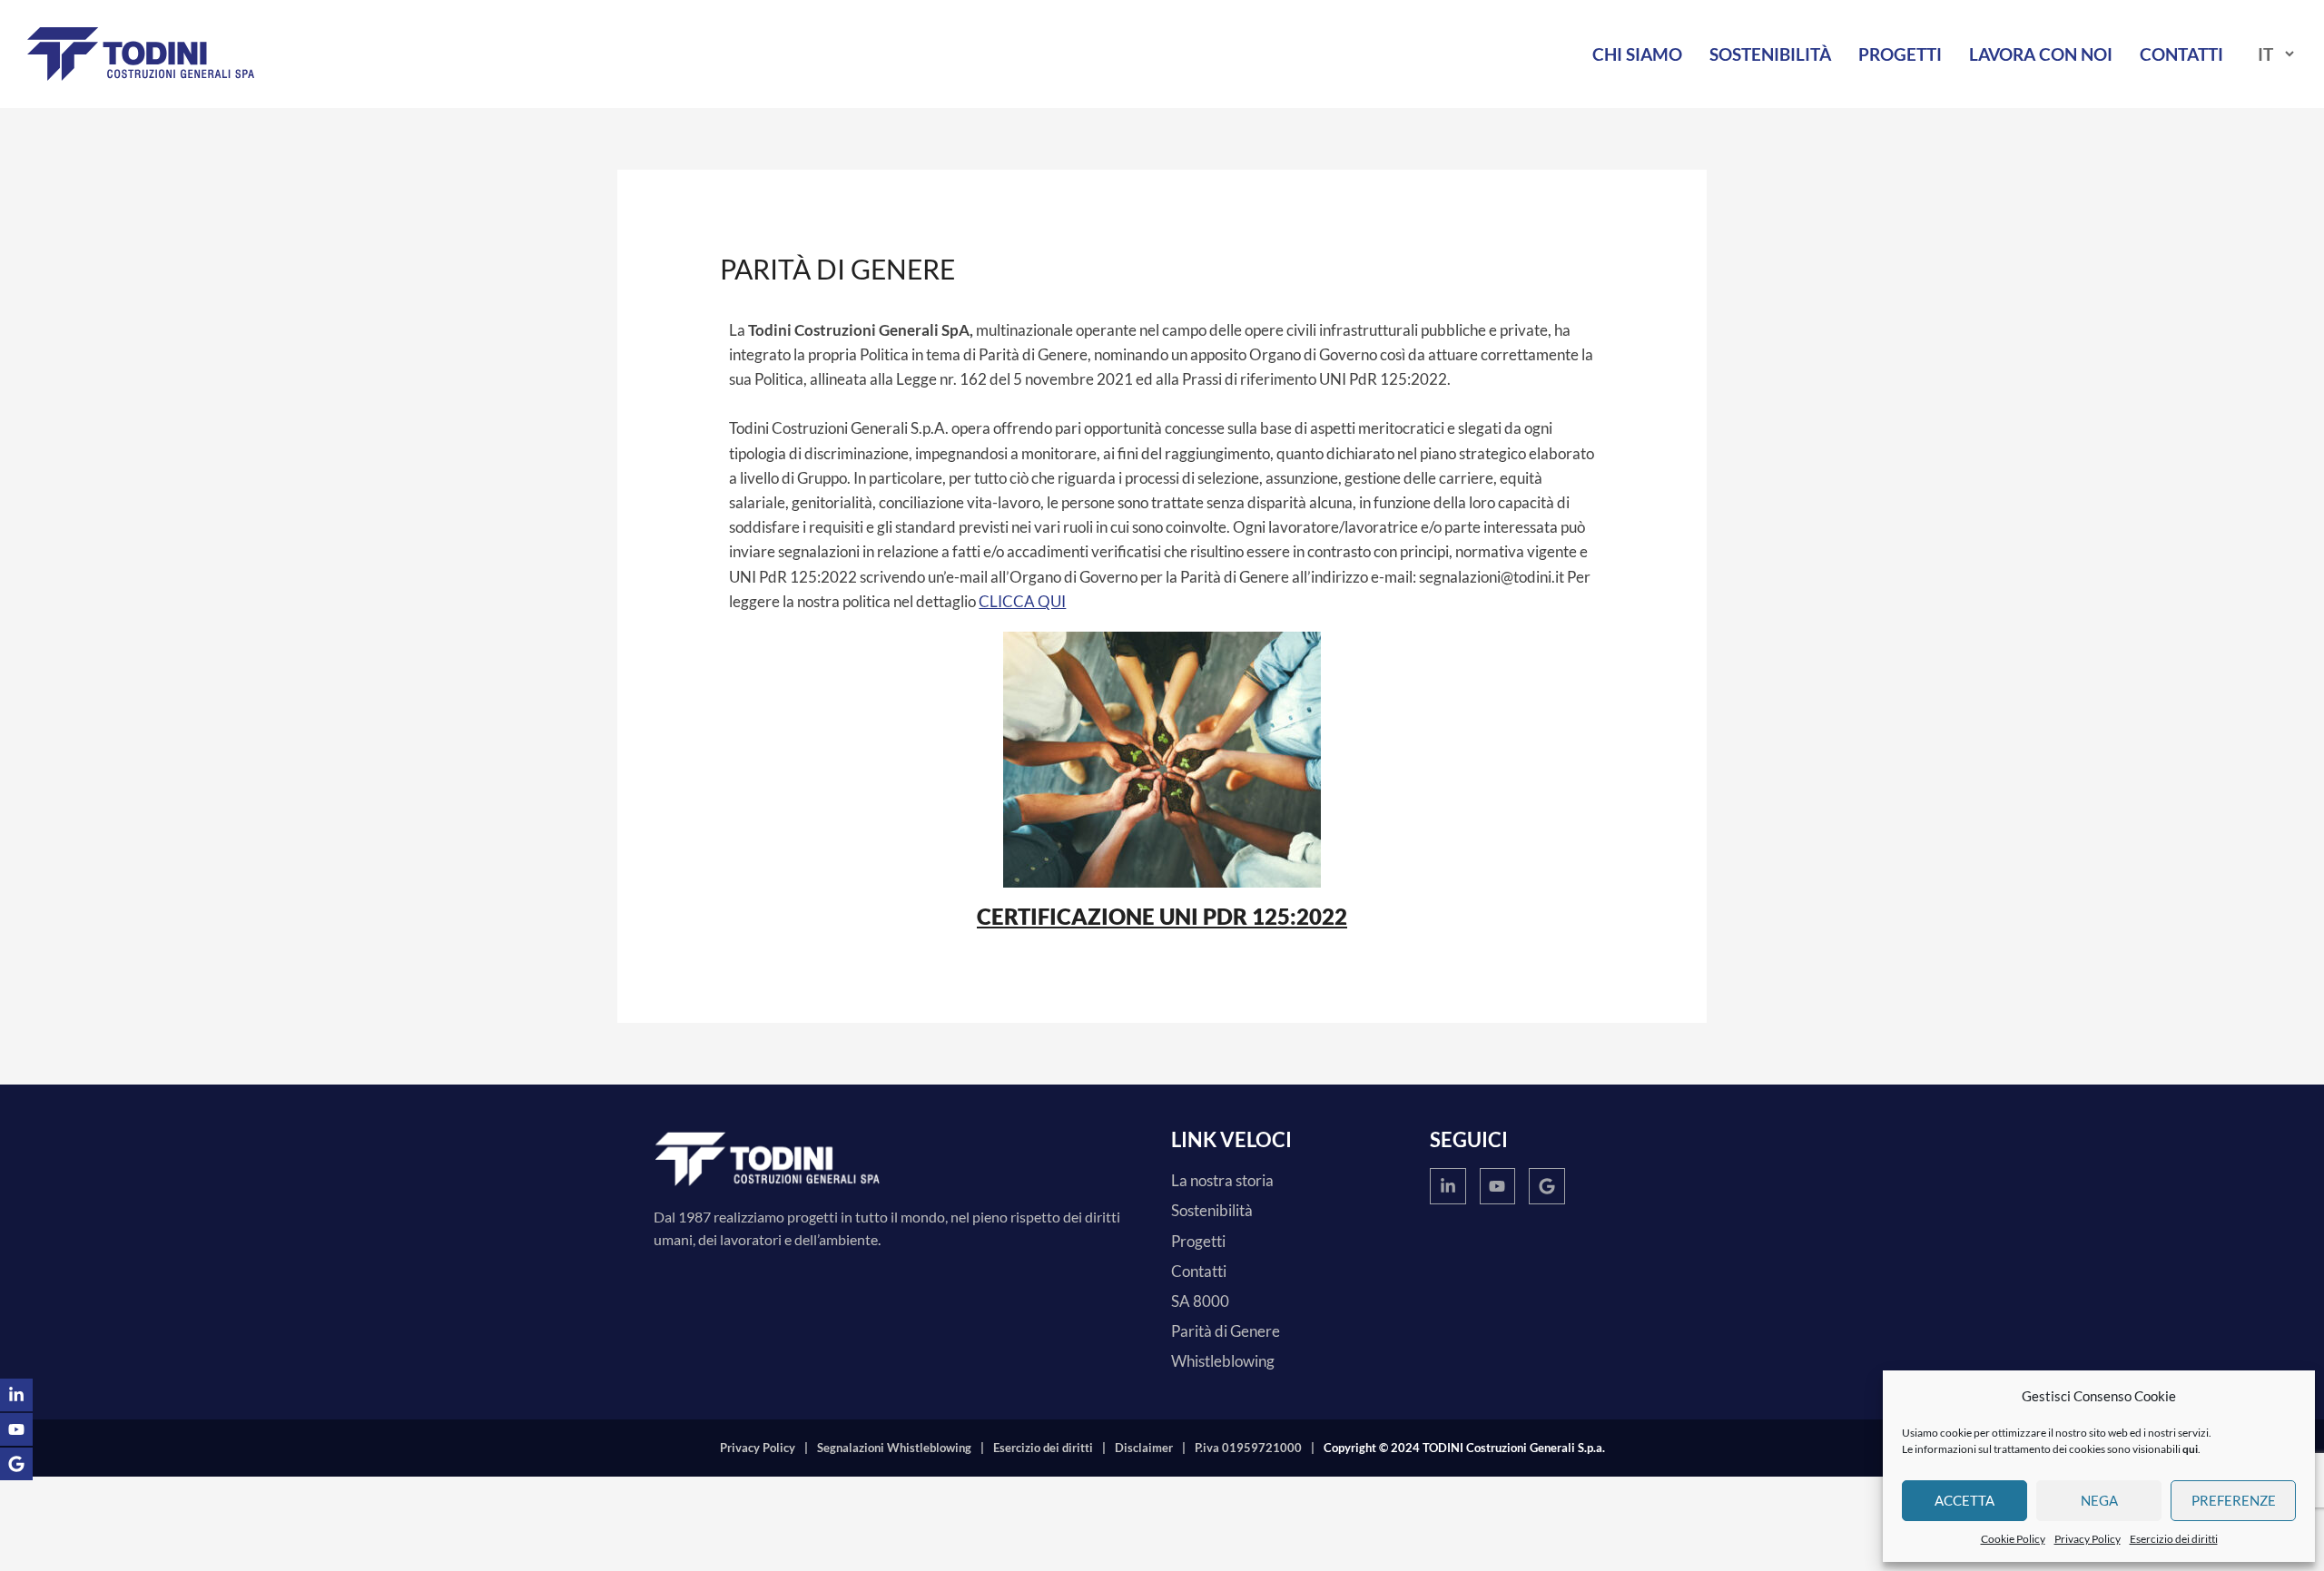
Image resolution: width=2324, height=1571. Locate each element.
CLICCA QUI (1022, 601)
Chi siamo (1637, 54)
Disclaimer (1144, 1448)
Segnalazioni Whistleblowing (894, 1448)
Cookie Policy (2013, 1539)
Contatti (2181, 54)
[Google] (1547, 1186)
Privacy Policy (2088, 1539)
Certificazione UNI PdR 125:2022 (1162, 916)
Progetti (1900, 54)
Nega (2099, 1500)
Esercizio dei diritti (2174, 1539)
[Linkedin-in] (1448, 1186)
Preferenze (2234, 1500)
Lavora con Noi (2041, 54)
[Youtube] (1498, 1186)
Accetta (1965, 1500)
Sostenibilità (1770, 54)
